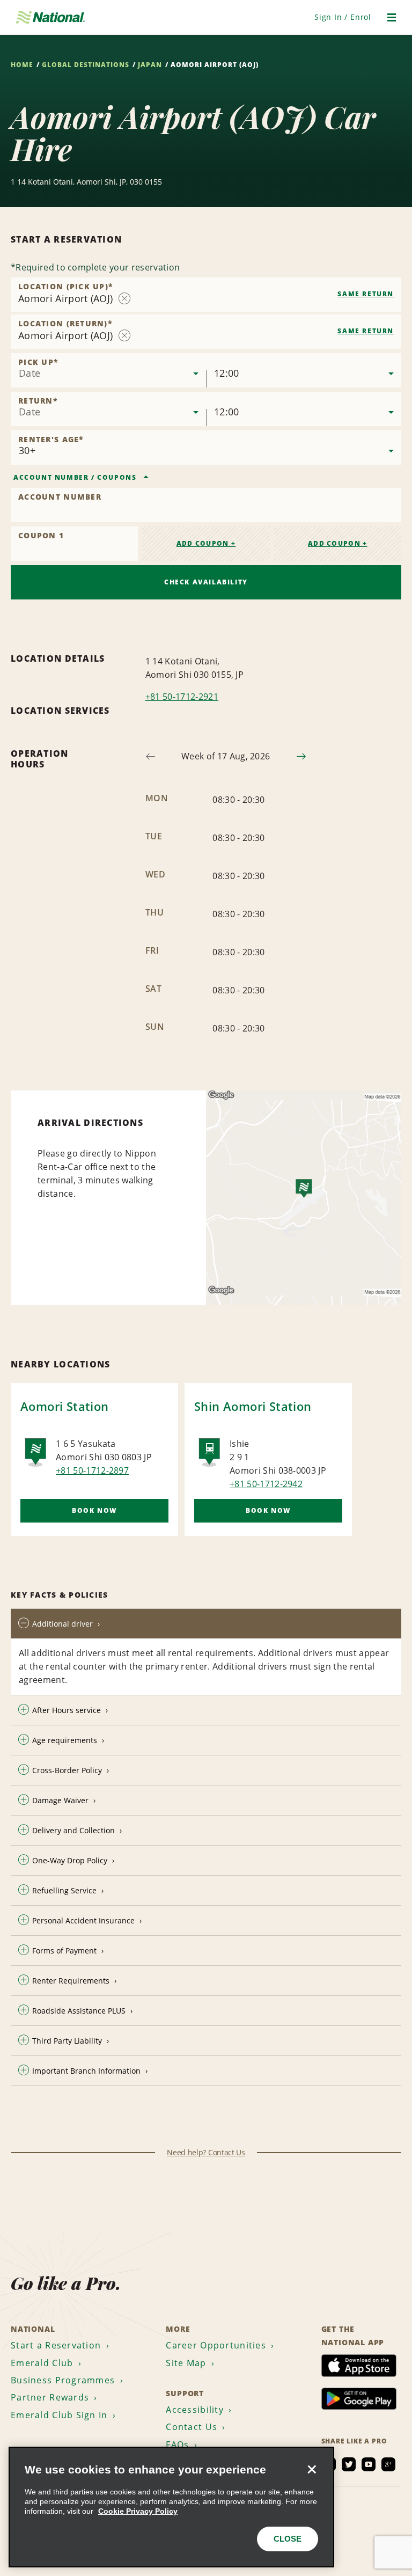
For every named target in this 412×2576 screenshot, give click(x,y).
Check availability (206, 582)
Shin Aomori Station (253, 1406)
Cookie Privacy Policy (138, 2511)
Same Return (366, 294)
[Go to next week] (301, 756)
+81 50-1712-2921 (182, 697)
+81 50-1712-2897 (92, 1470)
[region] (171, 2507)
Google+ (388, 2464)
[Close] (312, 2469)
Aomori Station (65, 1406)
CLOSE (288, 2539)
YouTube (369, 2464)
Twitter (349, 2464)
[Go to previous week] (150, 756)
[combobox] (206, 295)
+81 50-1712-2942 (266, 1484)
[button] (343, 17)
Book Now (94, 1510)
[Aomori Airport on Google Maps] (304, 1198)
